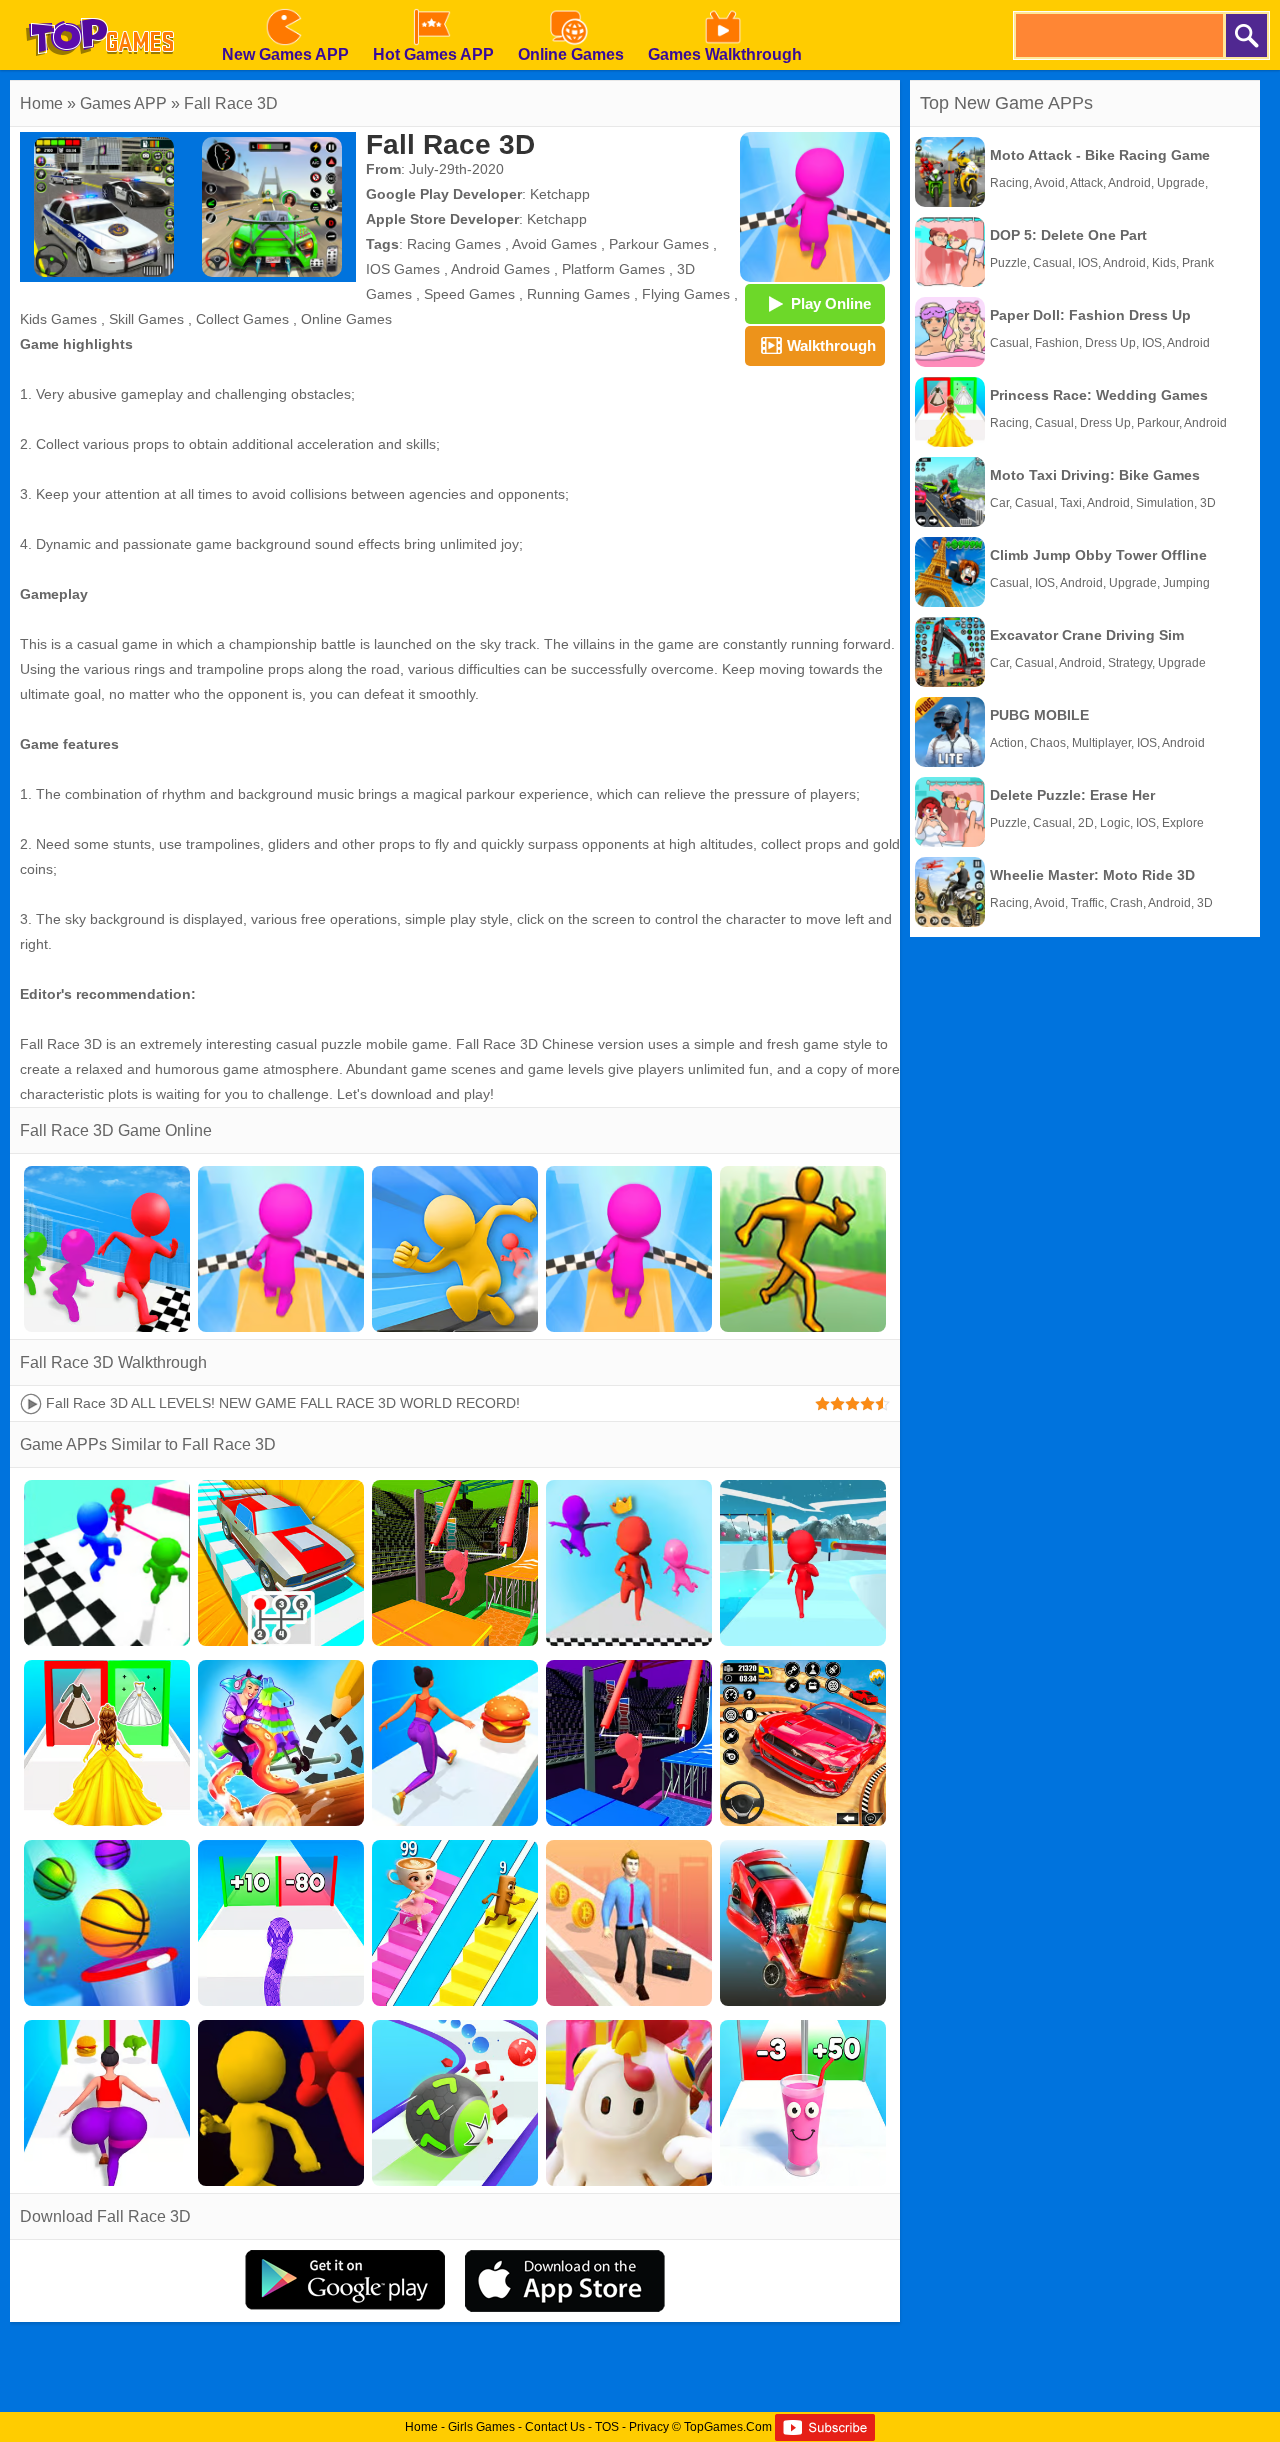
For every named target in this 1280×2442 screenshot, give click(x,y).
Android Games (500, 269)
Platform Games (613, 269)
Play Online (831, 303)
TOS (607, 2427)
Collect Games (242, 319)
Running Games (578, 294)
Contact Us (555, 2427)
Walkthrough (831, 345)
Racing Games (454, 244)
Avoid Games (554, 244)
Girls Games (481, 2427)
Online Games (346, 319)
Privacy (649, 2427)
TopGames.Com (728, 2427)
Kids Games (58, 319)
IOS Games (403, 269)
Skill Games (146, 319)
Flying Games (686, 294)
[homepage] (100, 7)
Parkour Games (659, 244)
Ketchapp (560, 194)
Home (41, 103)
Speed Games (469, 294)
